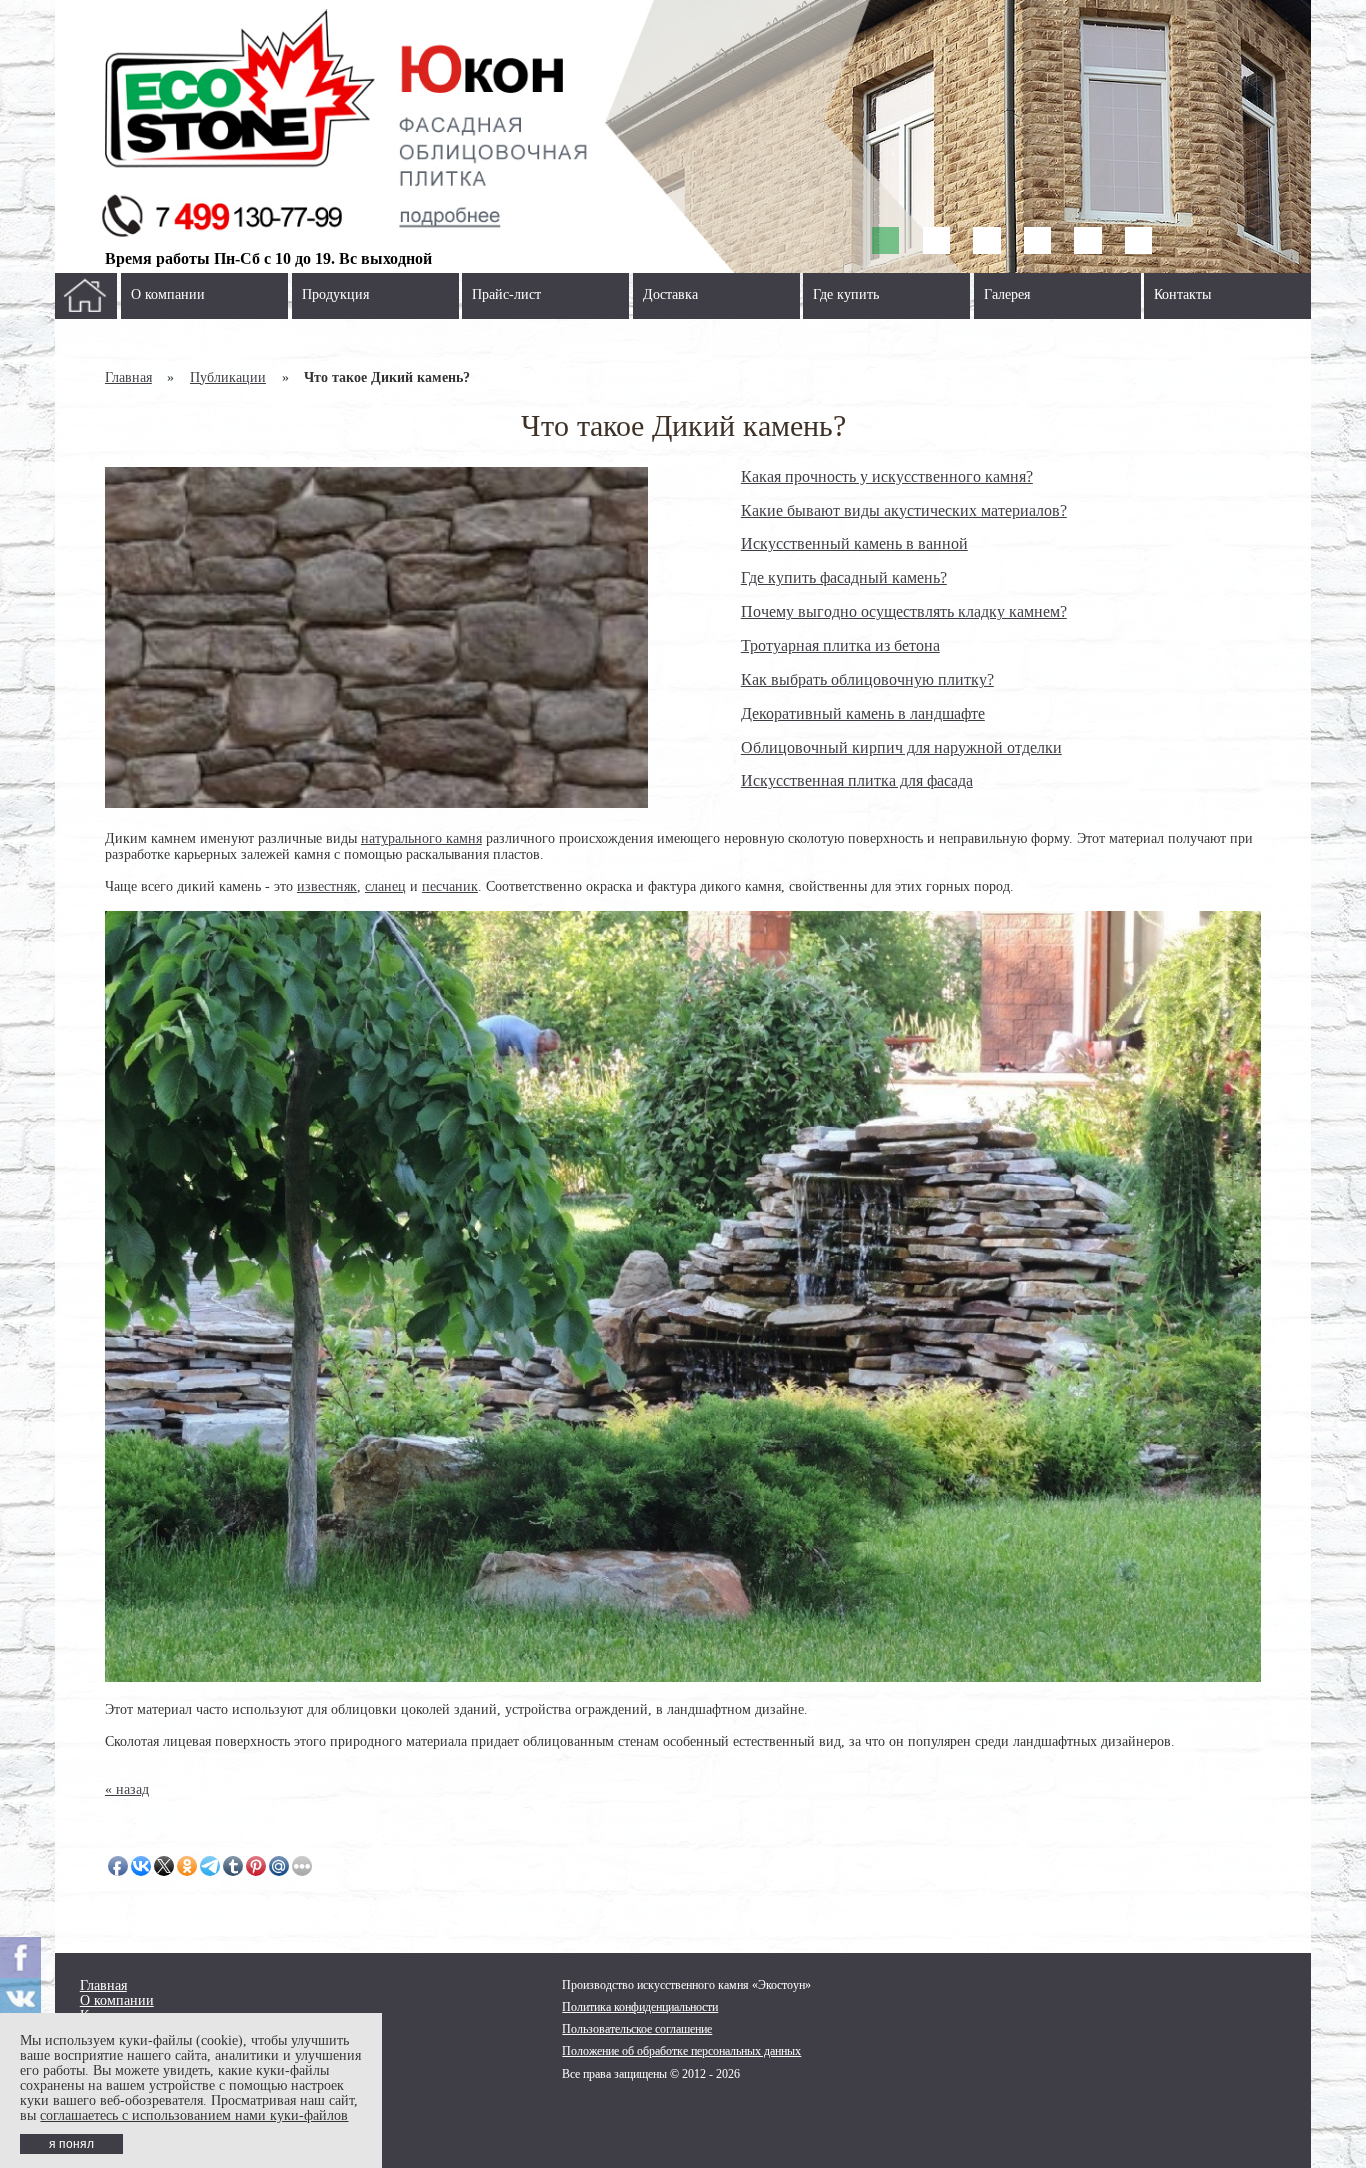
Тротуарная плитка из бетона (840, 645)
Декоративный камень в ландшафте (863, 713)
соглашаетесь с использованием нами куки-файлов (194, 2115)
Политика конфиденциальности (640, 2007)
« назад (127, 1789)
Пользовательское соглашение (637, 2029)
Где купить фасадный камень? (844, 577)
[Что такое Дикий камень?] (376, 638)
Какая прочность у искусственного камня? (887, 476)
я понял (71, 2144)
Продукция (335, 294)
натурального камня (421, 838)
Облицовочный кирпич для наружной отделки (901, 747)
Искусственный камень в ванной (854, 543)
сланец (385, 886)
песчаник (450, 886)
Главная (128, 377)
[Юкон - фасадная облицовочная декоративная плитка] (683, 136)
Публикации (228, 377)
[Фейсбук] (20, 1957)
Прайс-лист (506, 294)
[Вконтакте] (20, 1998)
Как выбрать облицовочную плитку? (867, 679)
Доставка (670, 294)
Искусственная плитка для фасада (857, 780)
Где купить (846, 294)
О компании (168, 294)
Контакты (1182, 294)
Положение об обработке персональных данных (681, 2051)
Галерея (1007, 294)
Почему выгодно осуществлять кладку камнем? (904, 611)
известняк (327, 886)
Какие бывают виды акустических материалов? (904, 510)
